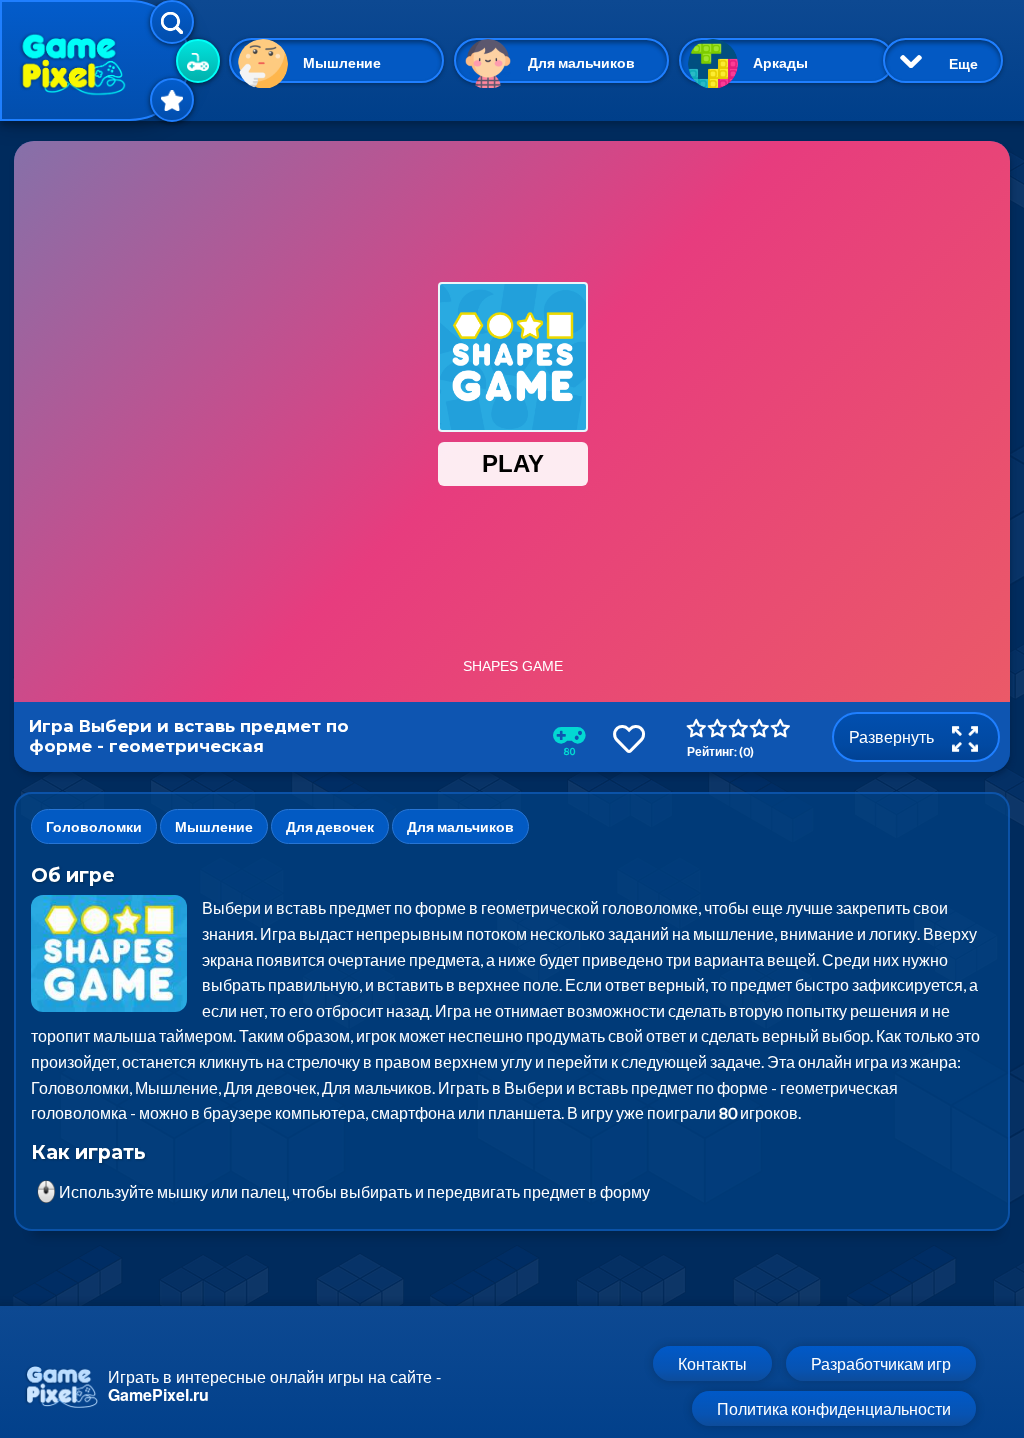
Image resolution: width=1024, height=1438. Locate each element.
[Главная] (95, 60)
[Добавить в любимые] (629, 738)
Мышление (342, 62)
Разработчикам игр (881, 1363)
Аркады (780, 62)
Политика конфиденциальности (834, 1408)
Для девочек (330, 826)
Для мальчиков (581, 62)
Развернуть (893, 736)
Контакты (712, 1363)
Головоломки (94, 826)
